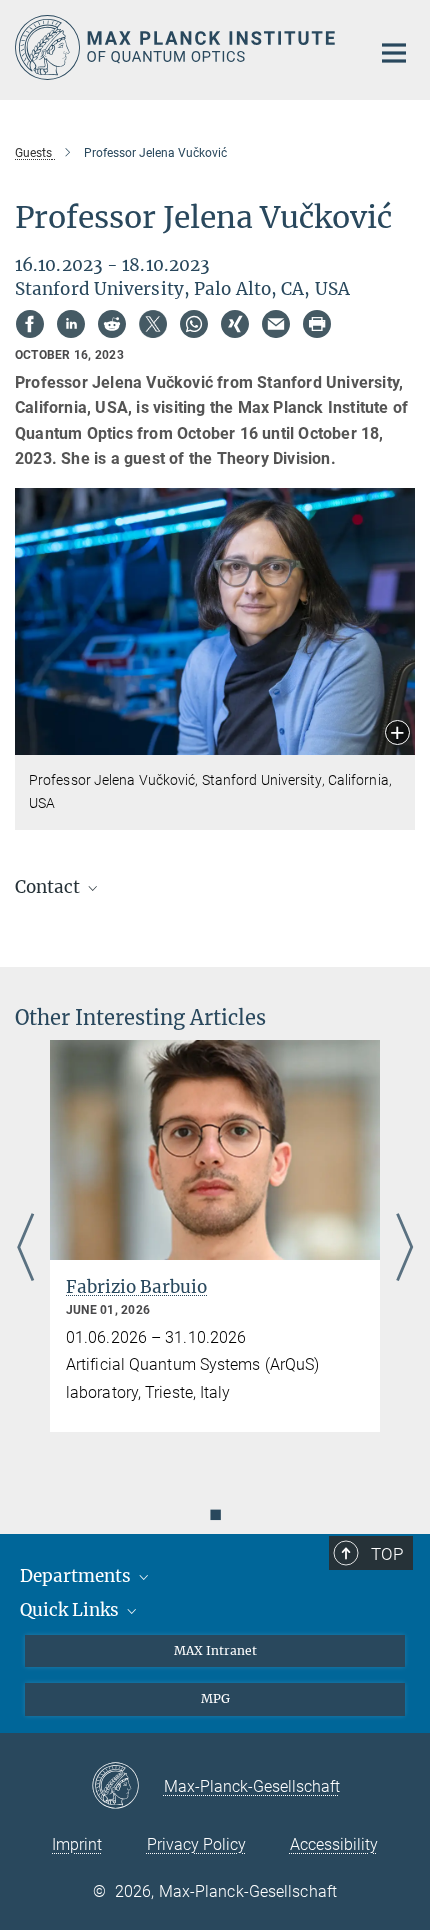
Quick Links (71, 1610)
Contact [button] (49, 887)
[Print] (317, 324)
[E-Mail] (276, 324)
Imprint (77, 1844)
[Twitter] (153, 324)
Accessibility (334, 1844)
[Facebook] (30, 324)
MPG (215, 1698)
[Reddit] (112, 324)
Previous (25, 1249)
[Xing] (235, 324)
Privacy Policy (196, 1844)
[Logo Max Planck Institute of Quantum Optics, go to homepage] (177, 47)
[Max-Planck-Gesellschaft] (127, 1787)
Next (404, 1249)
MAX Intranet (215, 1650)
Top (387, 1554)
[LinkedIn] (71, 324)
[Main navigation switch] (394, 53)
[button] (397, 734)
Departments (77, 1576)
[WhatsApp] (194, 324)
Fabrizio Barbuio (136, 1287)
